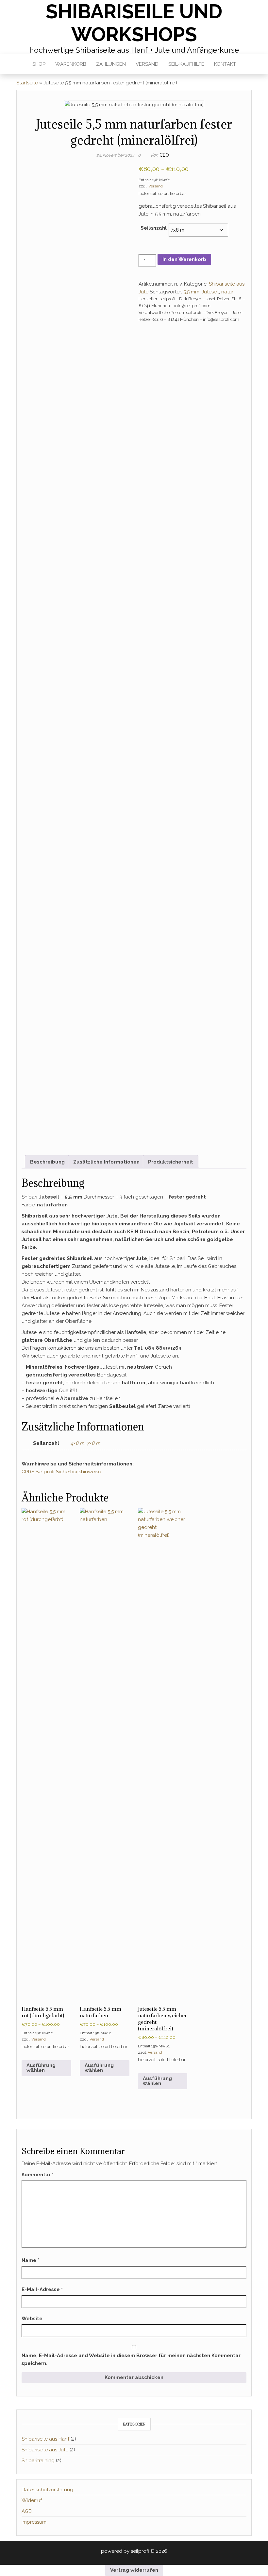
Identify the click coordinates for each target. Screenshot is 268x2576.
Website (32, 2319)
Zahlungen (111, 64)
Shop (39, 64)
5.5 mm (191, 292)
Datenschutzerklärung (47, 2490)
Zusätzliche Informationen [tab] (106, 1162)
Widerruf (32, 2500)
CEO (164, 155)
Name (30, 2260)
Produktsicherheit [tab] (171, 1162)
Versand (147, 64)
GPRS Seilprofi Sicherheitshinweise (61, 1472)
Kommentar (38, 2175)
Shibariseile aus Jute (45, 2450)
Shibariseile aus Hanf (45, 2439)
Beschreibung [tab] (47, 1162)
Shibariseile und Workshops (134, 23)
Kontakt (225, 64)
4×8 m (77, 1443)
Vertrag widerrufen (134, 2570)
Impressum (34, 2522)
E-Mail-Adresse (42, 2289)
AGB (27, 2511)
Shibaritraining (38, 2461)
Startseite (27, 83)
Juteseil (210, 292)
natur (227, 292)
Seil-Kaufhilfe (186, 64)
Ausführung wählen (41, 2068)
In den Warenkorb (184, 259)
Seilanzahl (154, 228)
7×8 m (93, 1443)
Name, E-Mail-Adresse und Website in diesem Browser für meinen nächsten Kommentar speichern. (131, 2359)
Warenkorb (71, 64)
